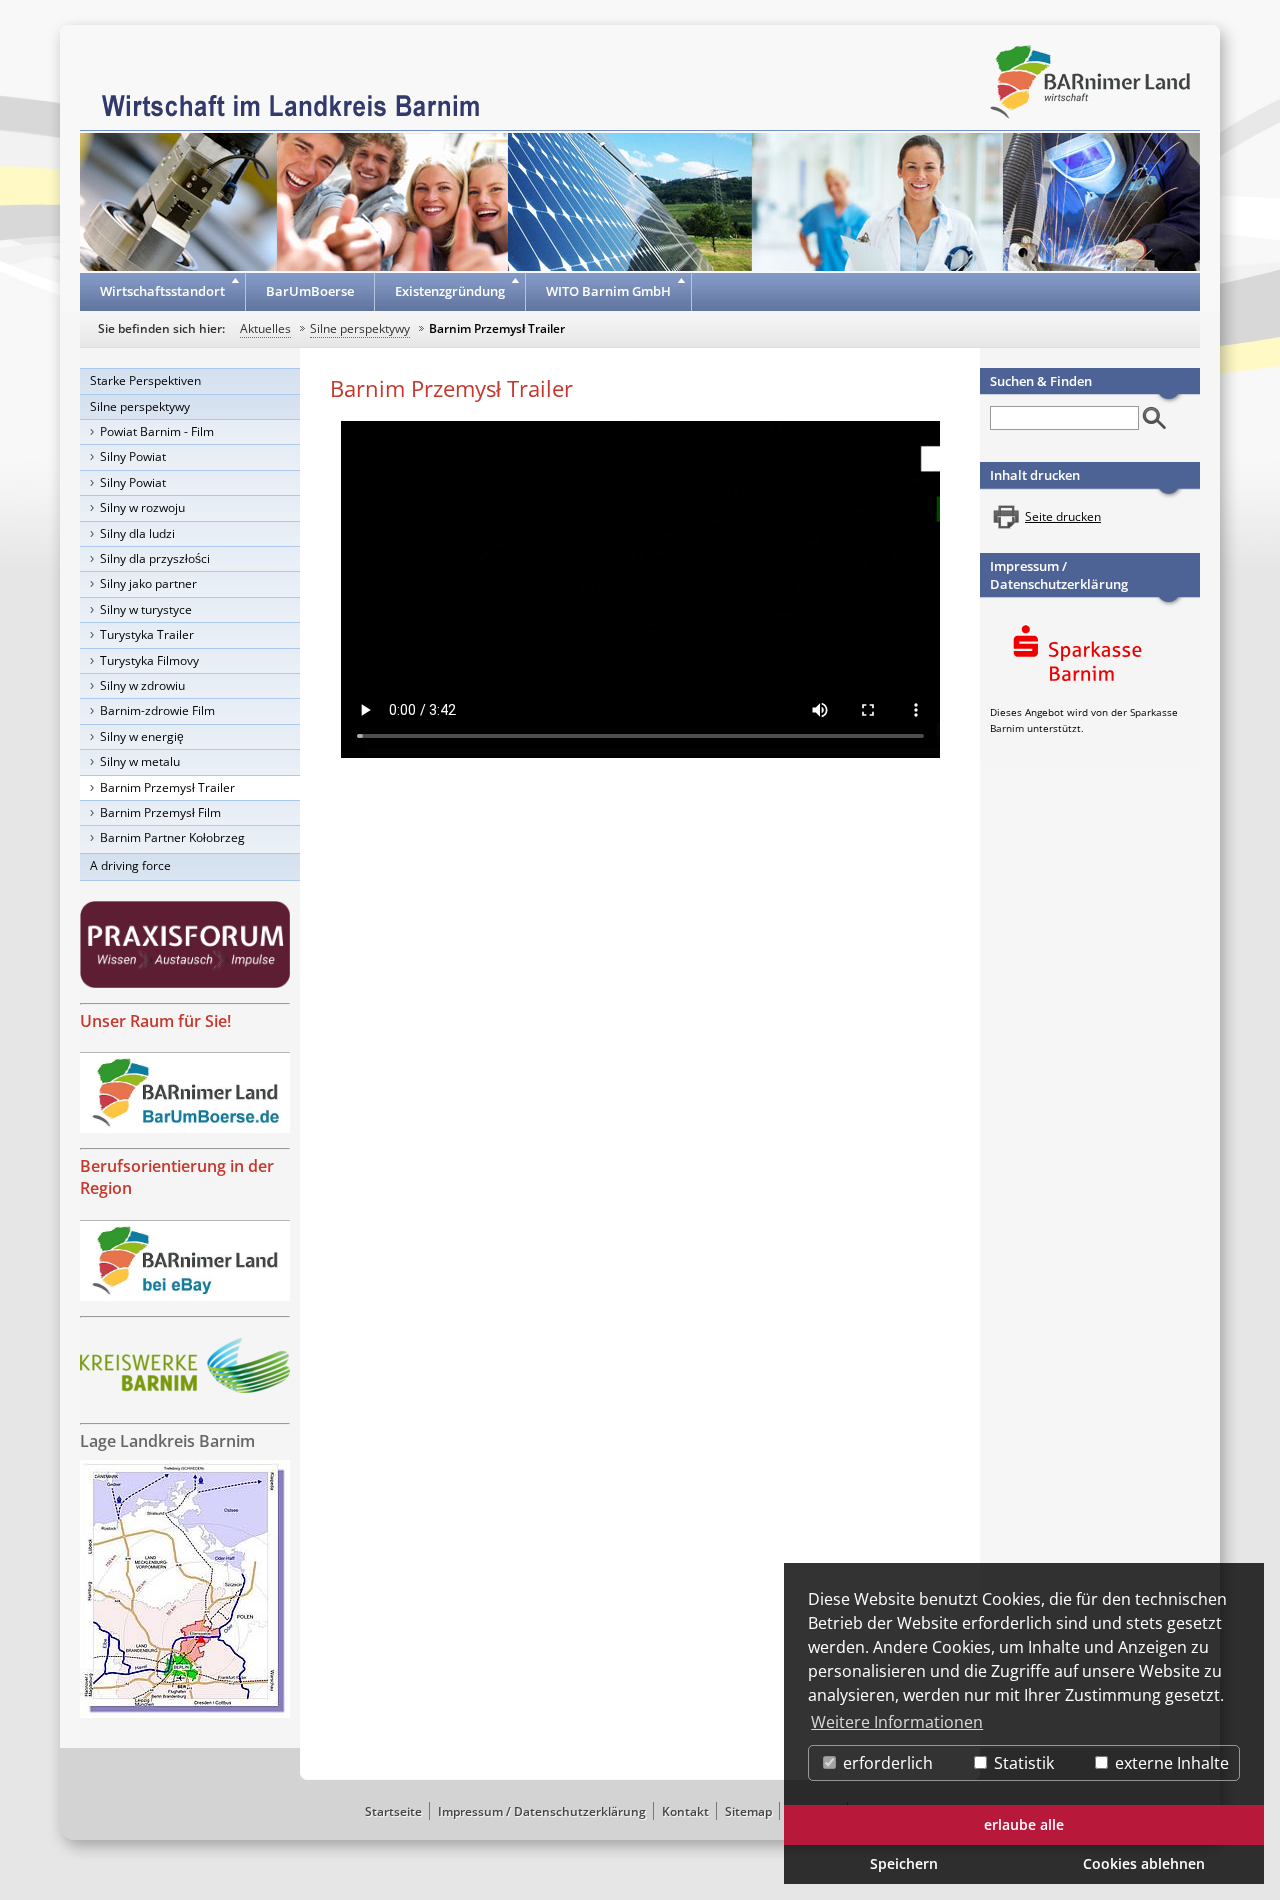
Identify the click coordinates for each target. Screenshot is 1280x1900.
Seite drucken (1063, 516)
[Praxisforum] (185, 944)
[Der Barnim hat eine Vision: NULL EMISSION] (185, 1365)
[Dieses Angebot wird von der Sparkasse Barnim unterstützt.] (1090, 656)
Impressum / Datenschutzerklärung (1059, 575)
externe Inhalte (1170, 1763)
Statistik (1022, 1763)
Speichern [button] (904, 1863)
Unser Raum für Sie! (155, 1021)
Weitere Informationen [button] (897, 1722)
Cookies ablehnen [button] (1144, 1863)
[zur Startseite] (291, 104)
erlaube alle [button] (1024, 1824)
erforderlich (886, 1763)
